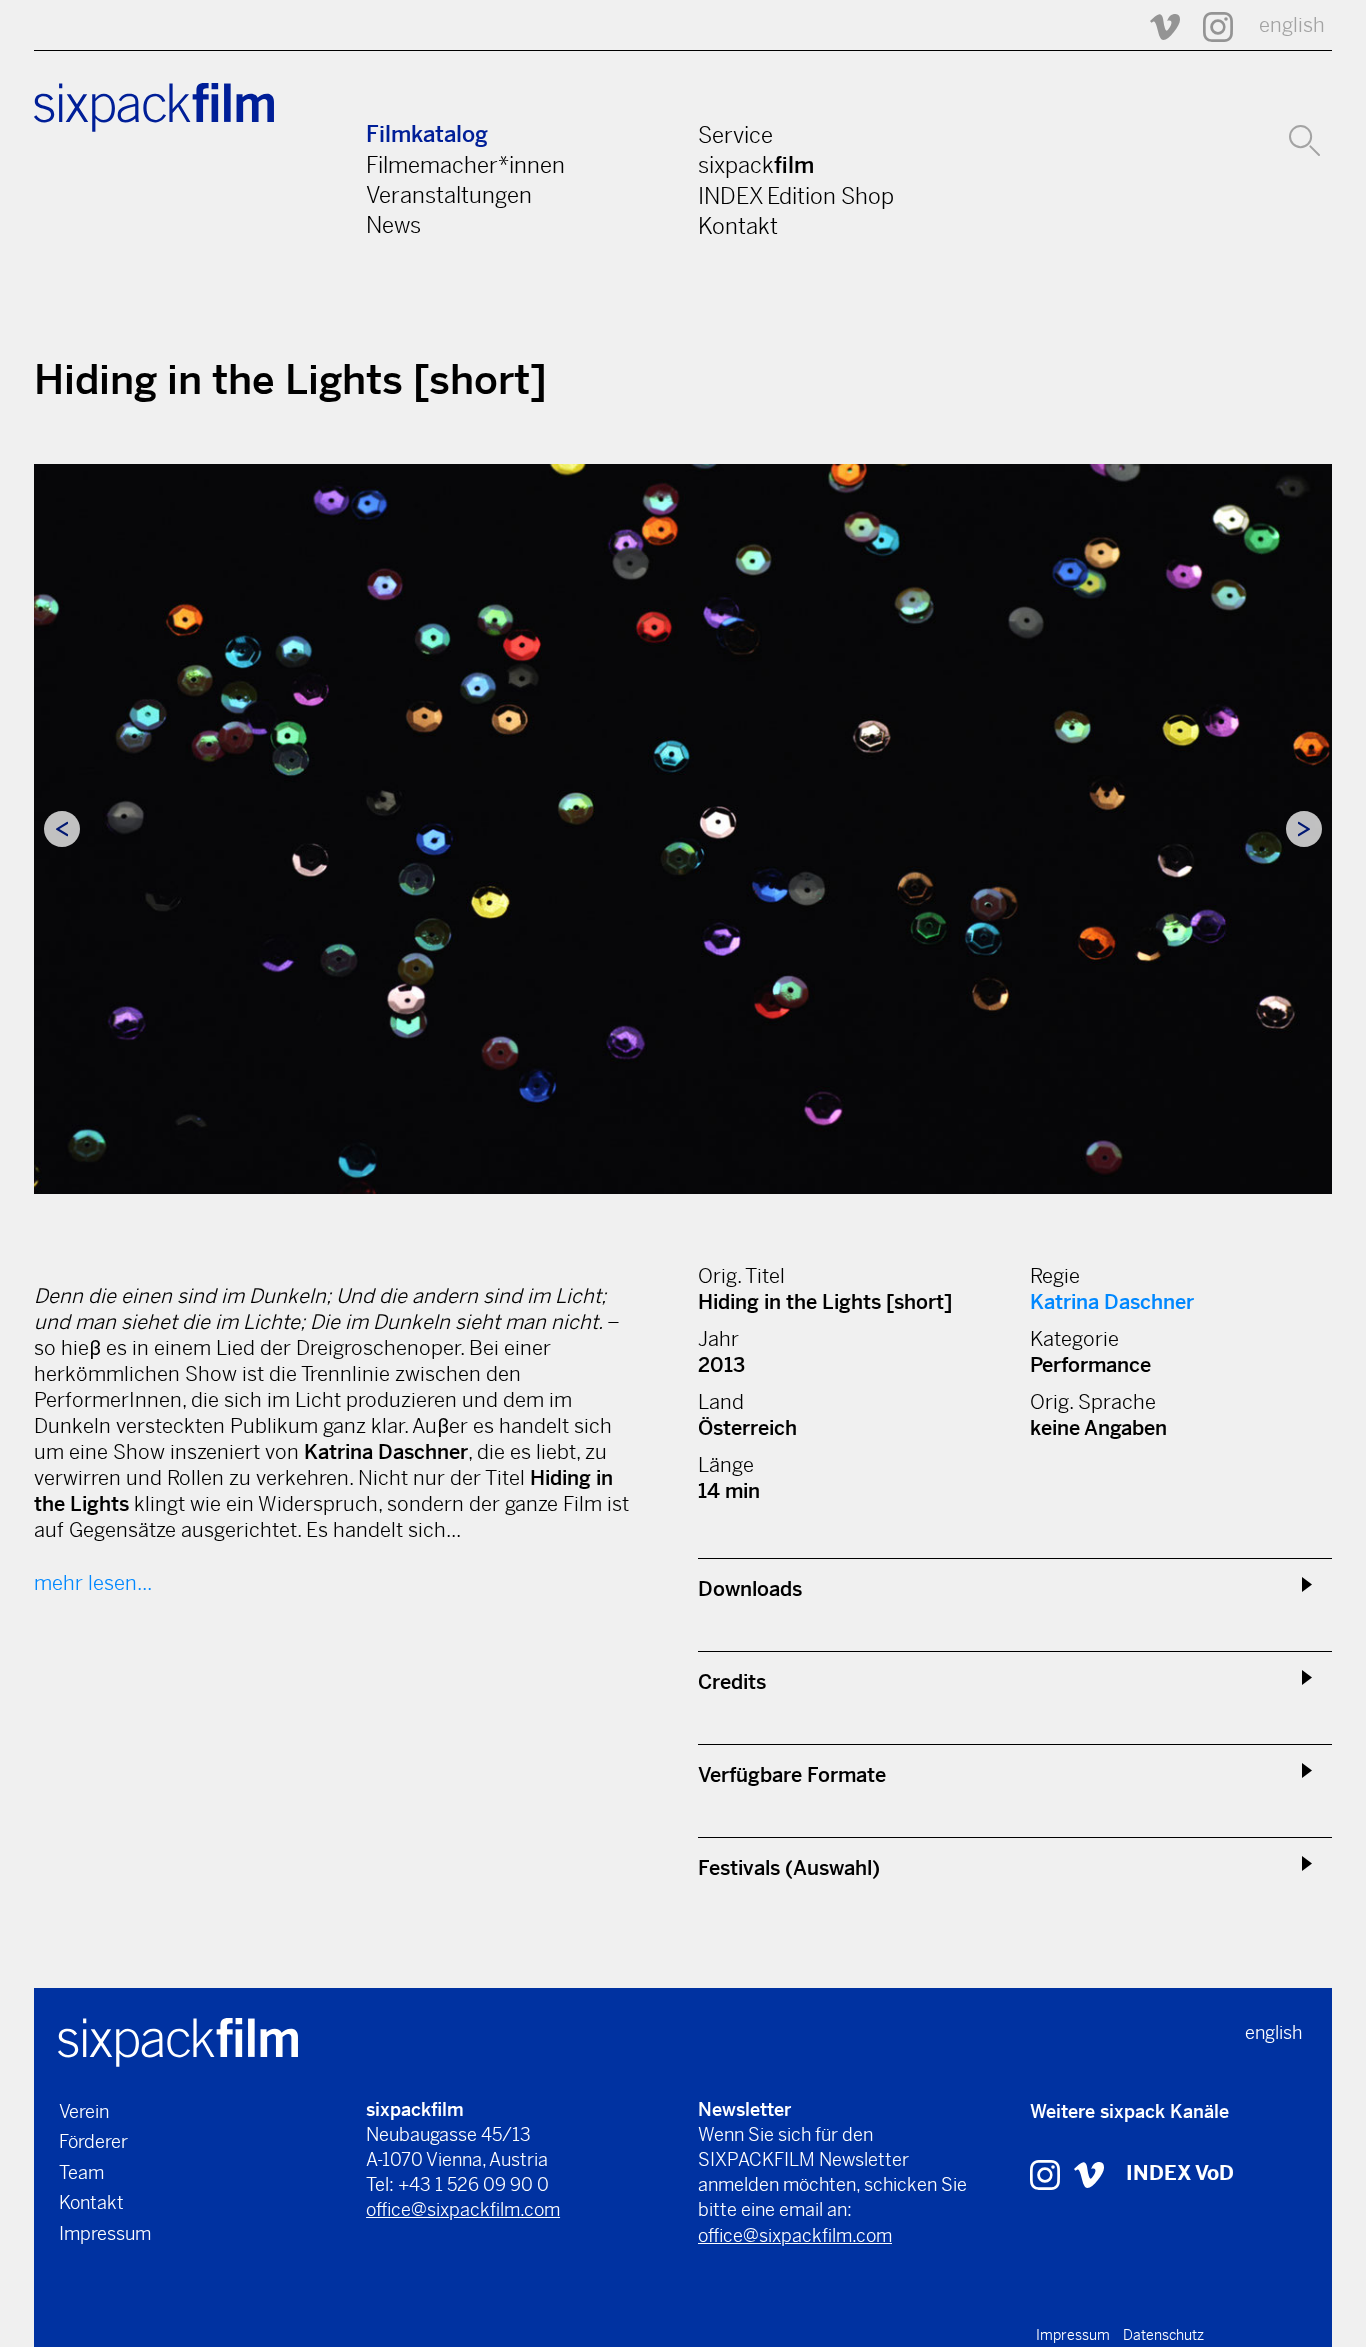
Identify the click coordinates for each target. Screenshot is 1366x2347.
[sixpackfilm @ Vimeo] (1156, 25)
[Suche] (1304, 138)
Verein (84, 2111)
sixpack (756, 165)
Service (735, 135)
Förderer (93, 2141)
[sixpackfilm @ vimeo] (1089, 2173)
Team (81, 2172)
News (393, 225)
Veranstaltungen (449, 195)
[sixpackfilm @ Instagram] (1209, 25)
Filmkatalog (427, 134)
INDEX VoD (1180, 2173)
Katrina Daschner (1112, 1302)
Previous (62, 829)
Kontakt (738, 226)
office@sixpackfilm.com (463, 2209)
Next (1304, 829)
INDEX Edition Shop (796, 196)
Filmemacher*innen (465, 165)
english (1292, 25)
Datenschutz (1163, 2335)
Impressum (105, 2233)
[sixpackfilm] (178, 2040)
